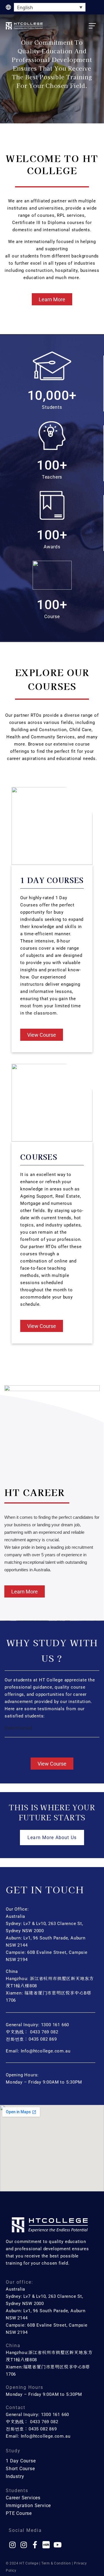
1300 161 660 (55, 2025)
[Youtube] (57, 2545)
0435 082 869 (43, 2039)
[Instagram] (12, 2545)
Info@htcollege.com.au (45, 2051)
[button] (92, 26)
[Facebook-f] (35, 2545)
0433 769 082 (44, 2032)
